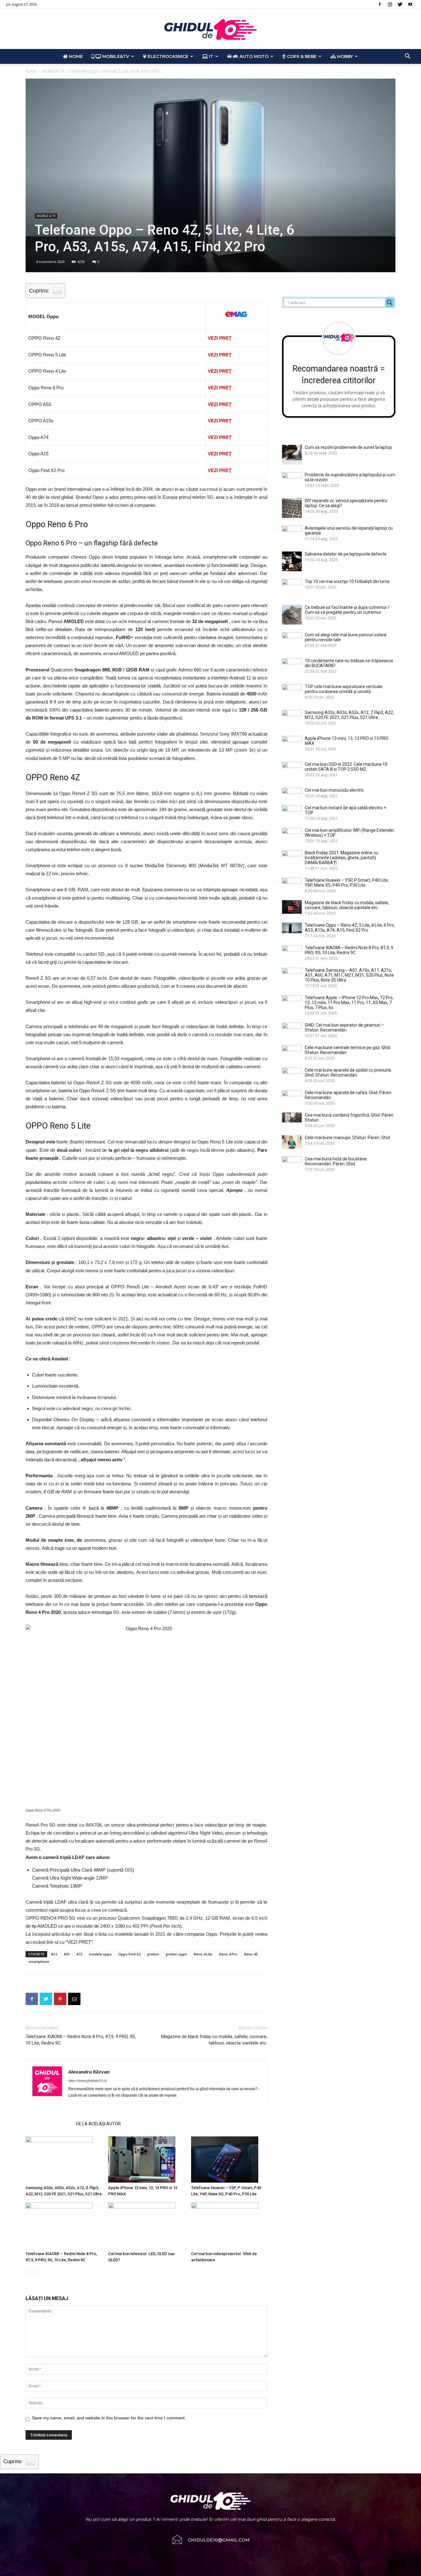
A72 (79, 1954)
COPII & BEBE (301, 56)
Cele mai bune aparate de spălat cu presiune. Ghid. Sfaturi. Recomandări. (348, 1073)
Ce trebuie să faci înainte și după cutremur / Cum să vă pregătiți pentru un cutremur (347, 610)
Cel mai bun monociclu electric (334, 790)
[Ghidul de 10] (211, 29)
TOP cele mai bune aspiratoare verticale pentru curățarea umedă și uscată (344, 689)
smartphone (39, 1961)
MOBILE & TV (53, 71)
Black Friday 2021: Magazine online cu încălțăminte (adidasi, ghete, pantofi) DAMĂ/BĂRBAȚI (341, 858)
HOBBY (344, 56)
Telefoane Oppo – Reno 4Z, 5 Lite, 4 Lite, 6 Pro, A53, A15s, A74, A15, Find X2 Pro (350, 928)
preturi (153, 1954)
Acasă (31, 71)
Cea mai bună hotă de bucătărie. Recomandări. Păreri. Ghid (336, 1161)
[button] (407, 57)
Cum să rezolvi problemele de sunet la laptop (348, 447)
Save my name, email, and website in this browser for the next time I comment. (109, 2418)
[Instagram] (390, 4)
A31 (67, 1954)
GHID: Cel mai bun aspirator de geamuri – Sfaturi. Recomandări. (344, 1028)
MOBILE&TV (115, 56)
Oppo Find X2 (129, 1954)
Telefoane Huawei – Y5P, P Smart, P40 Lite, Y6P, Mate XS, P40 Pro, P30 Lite (347, 883)
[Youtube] (410, 4)
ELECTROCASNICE (167, 56)
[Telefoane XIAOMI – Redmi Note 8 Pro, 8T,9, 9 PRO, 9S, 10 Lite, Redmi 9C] (64, 2225)
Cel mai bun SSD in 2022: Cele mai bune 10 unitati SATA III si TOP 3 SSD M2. (346, 767)
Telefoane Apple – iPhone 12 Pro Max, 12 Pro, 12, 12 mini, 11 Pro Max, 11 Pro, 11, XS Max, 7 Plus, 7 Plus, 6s (349, 1003)
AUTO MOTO (253, 56)
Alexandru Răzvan (89, 2072)
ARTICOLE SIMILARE (49, 2124)
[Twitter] (400, 4)
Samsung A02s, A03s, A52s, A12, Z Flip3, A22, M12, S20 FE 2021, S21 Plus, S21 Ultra (349, 715)
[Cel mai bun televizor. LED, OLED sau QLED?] (146, 2225)
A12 (54, 1954)
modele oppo (100, 1954)
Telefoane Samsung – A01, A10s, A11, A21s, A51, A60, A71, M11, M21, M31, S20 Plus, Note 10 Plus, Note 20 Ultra (349, 975)
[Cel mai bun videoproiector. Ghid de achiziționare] (229, 2225)
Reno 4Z (251, 1954)
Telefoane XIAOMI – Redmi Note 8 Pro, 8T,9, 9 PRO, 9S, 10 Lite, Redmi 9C (81, 2040)
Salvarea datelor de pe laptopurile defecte (346, 554)
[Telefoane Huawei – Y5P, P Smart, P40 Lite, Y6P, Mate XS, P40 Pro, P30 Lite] (229, 2160)
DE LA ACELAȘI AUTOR (98, 2124)
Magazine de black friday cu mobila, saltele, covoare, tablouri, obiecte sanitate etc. (214, 2040)
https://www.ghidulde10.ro (88, 2081)
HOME (75, 56)
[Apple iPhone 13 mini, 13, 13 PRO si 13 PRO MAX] (146, 2160)
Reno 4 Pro (228, 1954)
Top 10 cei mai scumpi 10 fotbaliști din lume (347, 581)
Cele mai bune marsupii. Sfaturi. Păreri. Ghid (347, 1138)
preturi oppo (176, 1954)
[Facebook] (380, 4)
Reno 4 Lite (203, 1954)
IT (211, 56)
